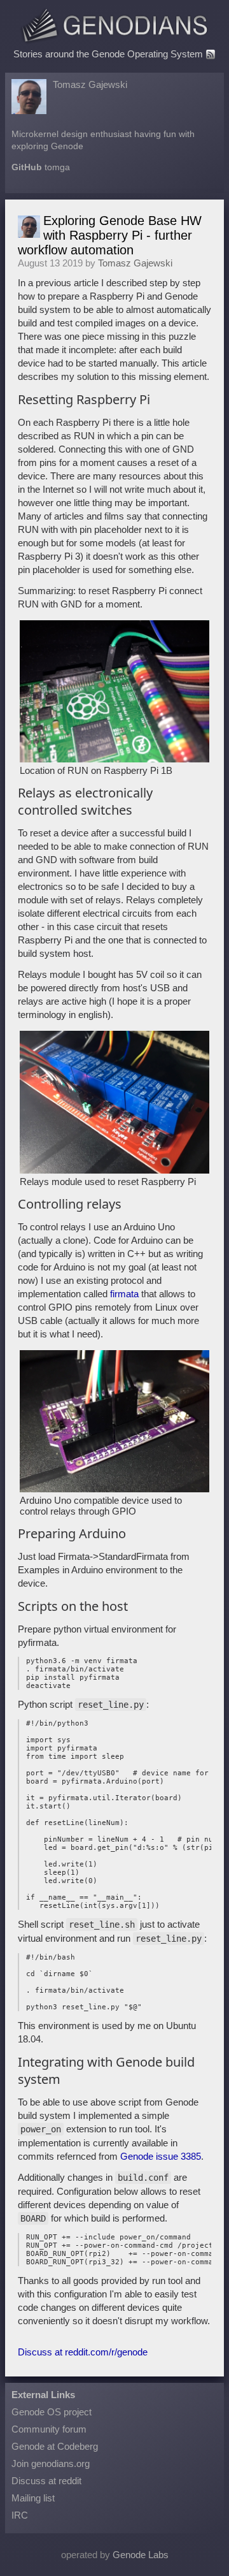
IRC (20, 2515)
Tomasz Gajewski (90, 84)
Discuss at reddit (46, 2481)
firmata (124, 1294)
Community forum (49, 2429)
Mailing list (33, 2498)
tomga (57, 167)
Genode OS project (52, 2412)
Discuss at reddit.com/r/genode (83, 2352)
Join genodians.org (51, 2463)
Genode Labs (141, 2555)
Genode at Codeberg (55, 2446)
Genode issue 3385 (161, 2156)
